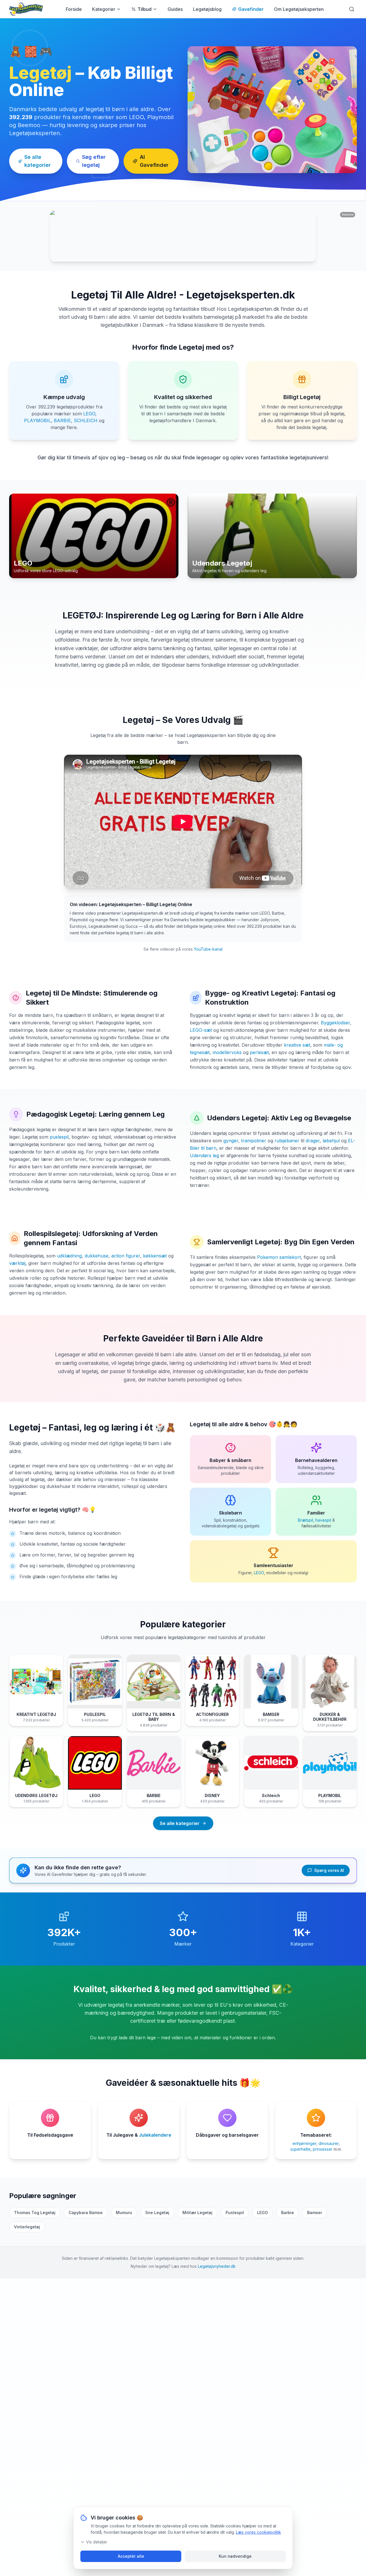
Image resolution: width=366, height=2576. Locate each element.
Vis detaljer (97, 2542)
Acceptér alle (131, 2556)
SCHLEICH (86, 420)
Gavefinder (251, 9)
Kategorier (104, 9)
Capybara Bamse (86, 2213)
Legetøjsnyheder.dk (217, 2266)
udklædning (69, 1256)
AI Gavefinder (154, 161)
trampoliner (254, 1141)
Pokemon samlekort (279, 1257)
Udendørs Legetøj (237, 1118)
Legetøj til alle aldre (217, 1424)
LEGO (89, 414)
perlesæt (259, 1052)
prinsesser (323, 2149)
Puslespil (235, 2213)
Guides (175, 9)
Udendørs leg (204, 1155)
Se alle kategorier (37, 161)
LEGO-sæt (201, 1030)
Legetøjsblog (207, 9)
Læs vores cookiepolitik (258, 2532)
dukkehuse (97, 1256)
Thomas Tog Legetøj (35, 2213)
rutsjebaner (287, 1141)
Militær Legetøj (197, 2213)
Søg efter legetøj (94, 161)
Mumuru (124, 2213)
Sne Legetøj (157, 2213)
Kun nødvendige (235, 2556)
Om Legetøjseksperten (299, 9)
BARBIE (62, 420)
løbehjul (331, 1141)
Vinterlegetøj (27, 2227)
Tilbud (145, 9)
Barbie (288, 2213)
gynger (231, 1141)
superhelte (300, 2149)
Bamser (315, 2213)
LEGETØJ (82, 615)
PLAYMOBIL (37, 420)
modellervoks (227, 1052)
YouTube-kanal (208, 949)
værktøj (17, 1263)
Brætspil (306, 1520)
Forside (74, 9)
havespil (323, 1520)
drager (313, 1141)
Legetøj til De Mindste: (64, 993)
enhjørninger (304, 2143)
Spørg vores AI (329, 1870)
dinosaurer (329, 2143)
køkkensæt (155, 1256)
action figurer (126, 1256)
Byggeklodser (335, 1023)
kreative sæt (297, 1045)
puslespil (59, 1137)
